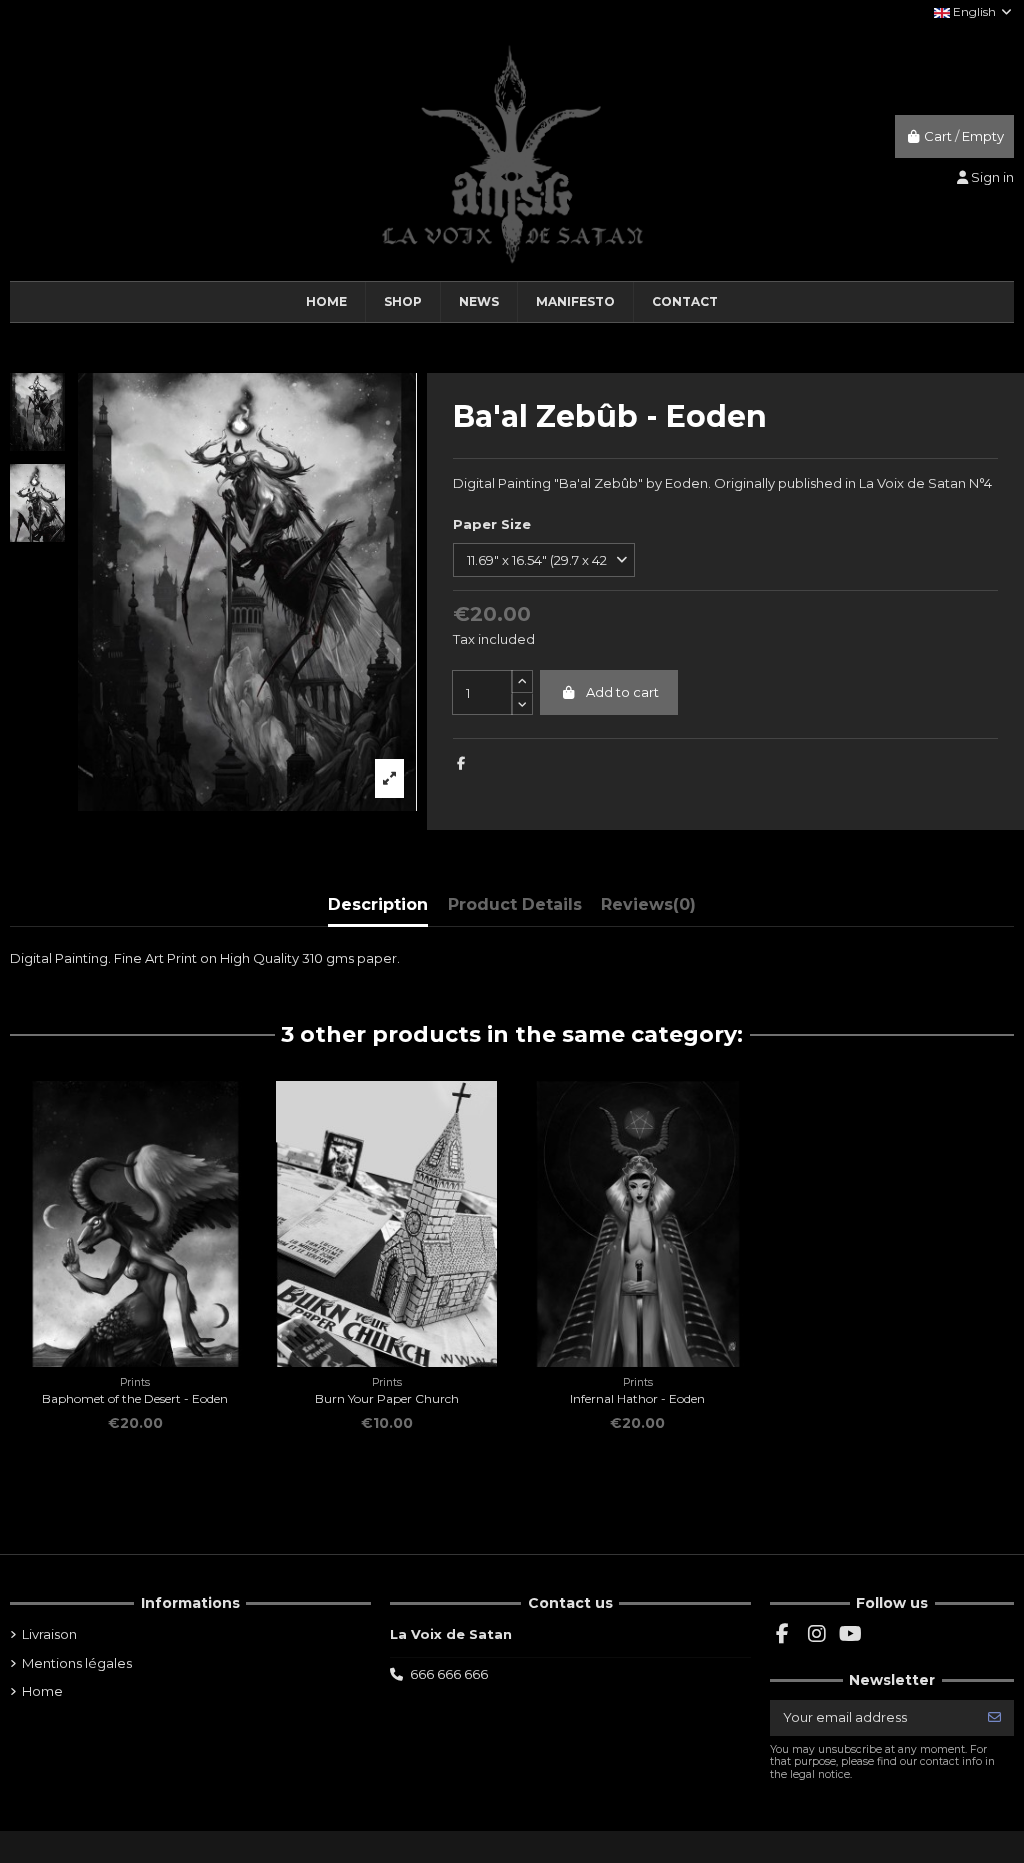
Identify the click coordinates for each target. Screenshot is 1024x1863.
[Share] (461, 763)
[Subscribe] (994, 1717)
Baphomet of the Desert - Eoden (135, 1398)
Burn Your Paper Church (387, 1398)
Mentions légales (77, 1663)
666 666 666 (449, 1674)
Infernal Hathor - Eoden (637, 1398)
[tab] (648, 908)
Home (42, 1691)
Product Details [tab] (515, 904)
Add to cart (622, 692)
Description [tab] (378, 904)
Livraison (49, 1634)
